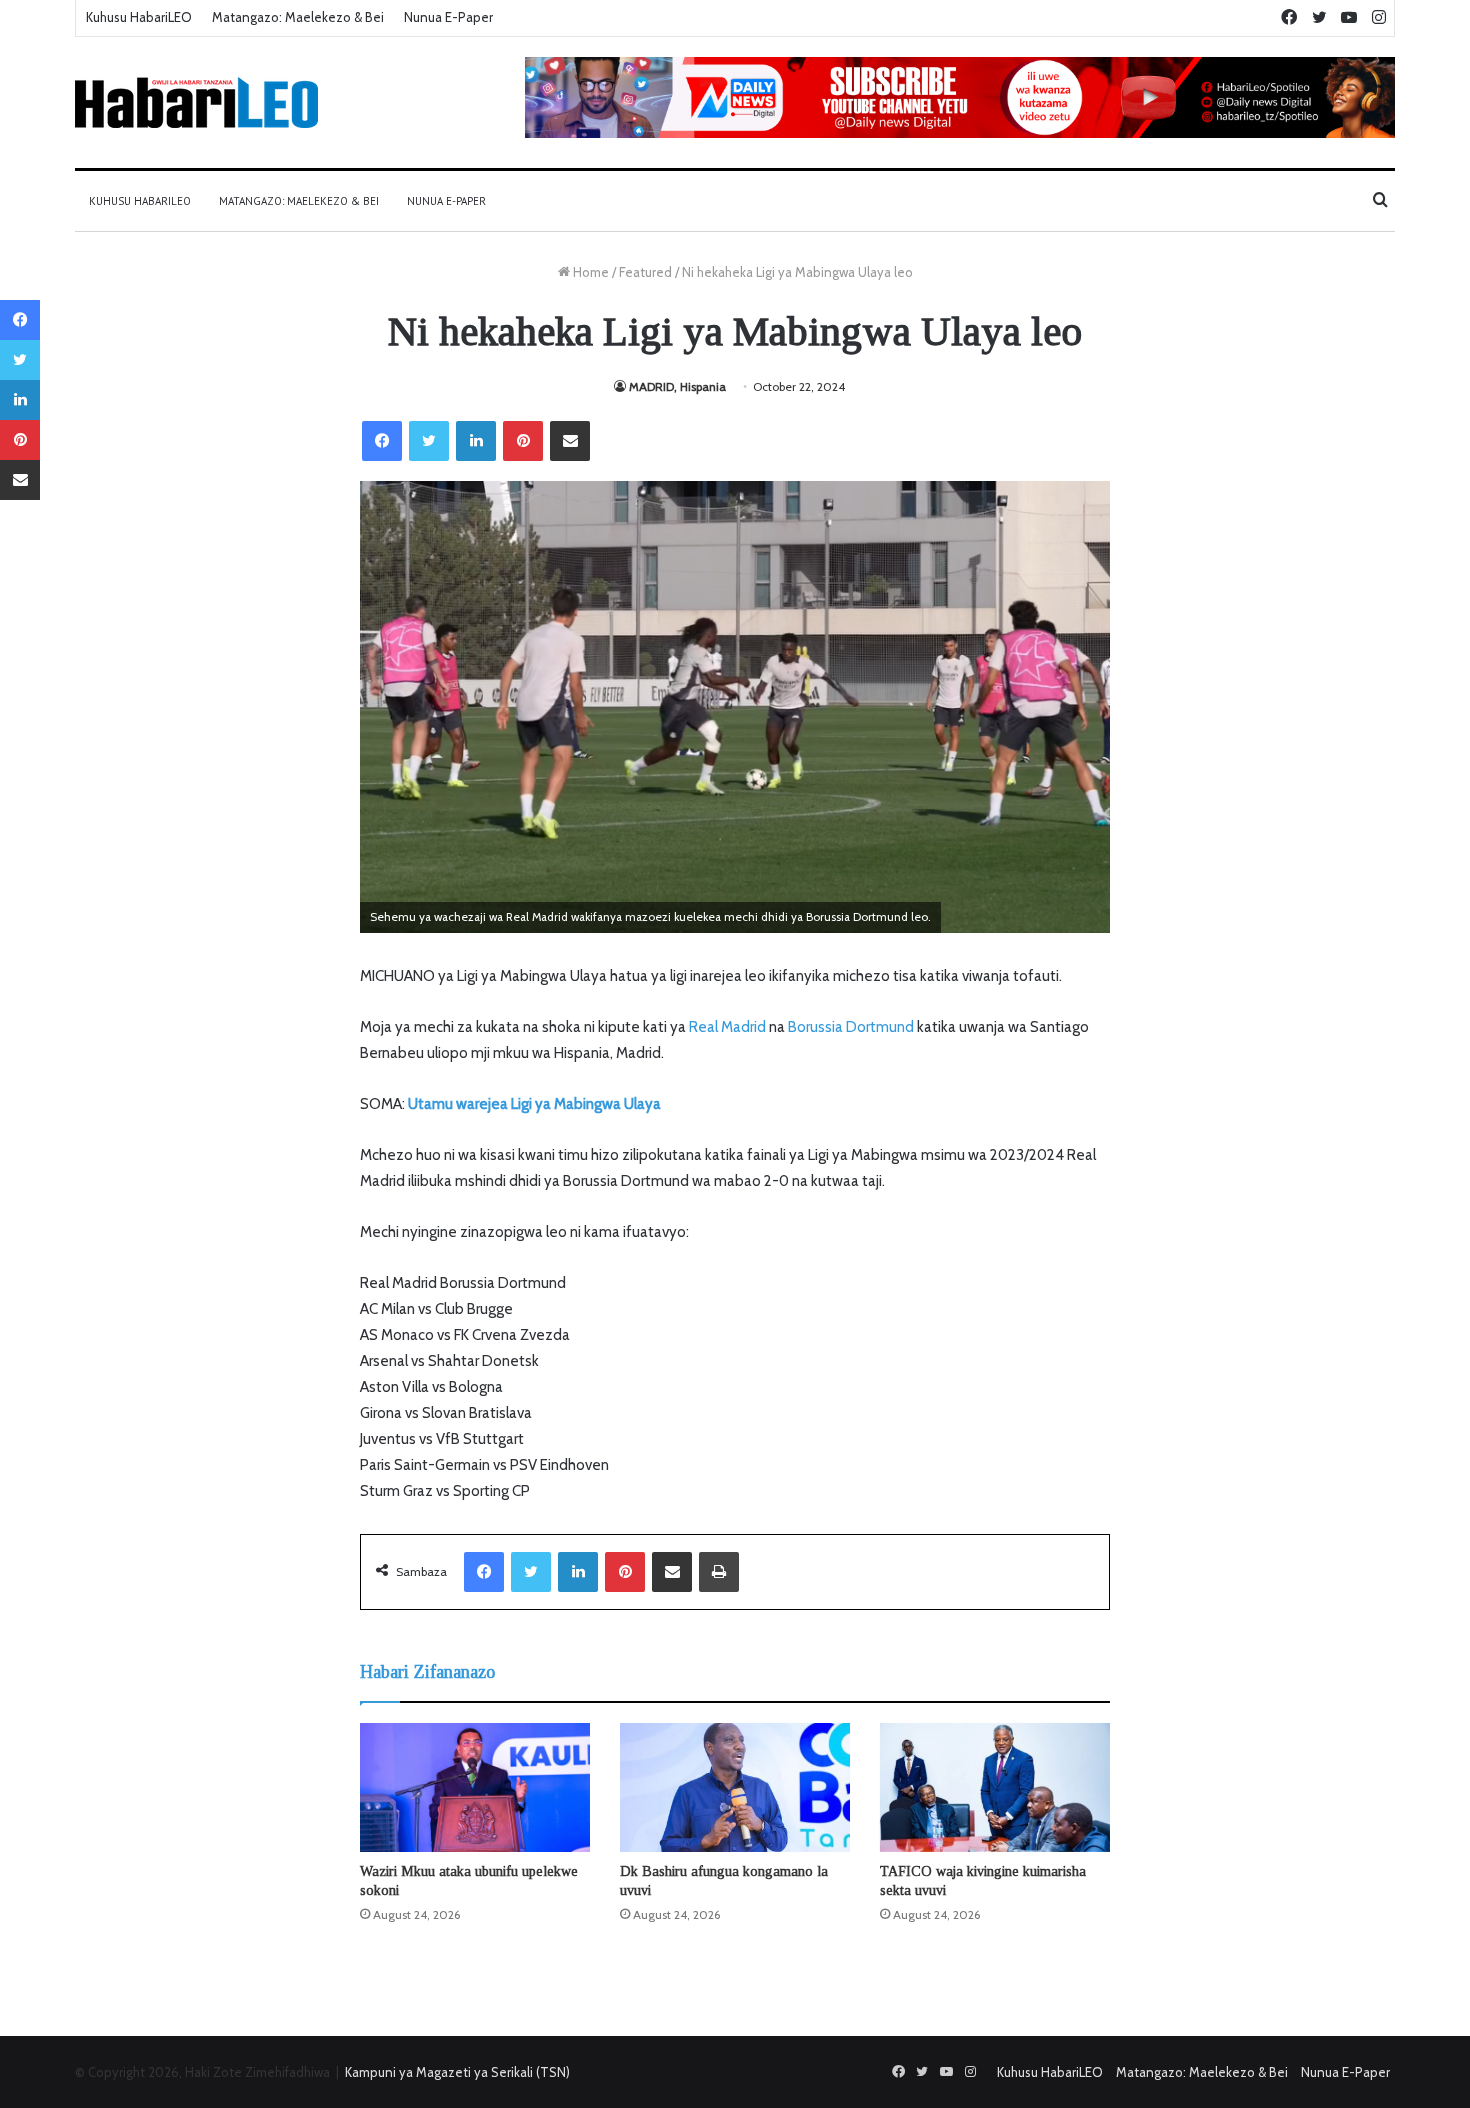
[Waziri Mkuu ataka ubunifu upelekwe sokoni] (475, 1787)
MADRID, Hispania (677, 386)
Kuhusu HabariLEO (139, 17)
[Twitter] (429, 441)
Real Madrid (727, 1027)
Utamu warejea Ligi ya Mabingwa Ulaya (534, 1104)
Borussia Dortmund (851, 1027)
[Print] (719, 1572)
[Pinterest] (523, 441)
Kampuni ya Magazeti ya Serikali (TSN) (457, 2072)
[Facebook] (382, 441)
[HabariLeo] (196, 102)
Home (589, 272)
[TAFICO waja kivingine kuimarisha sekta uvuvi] (995, 1788)
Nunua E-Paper (448, 17)
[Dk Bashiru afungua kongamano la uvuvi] (735, 1788)
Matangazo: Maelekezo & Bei (298, 17)
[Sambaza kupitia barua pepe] (570, 441)
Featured (645, 272)
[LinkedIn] (476, 441)
